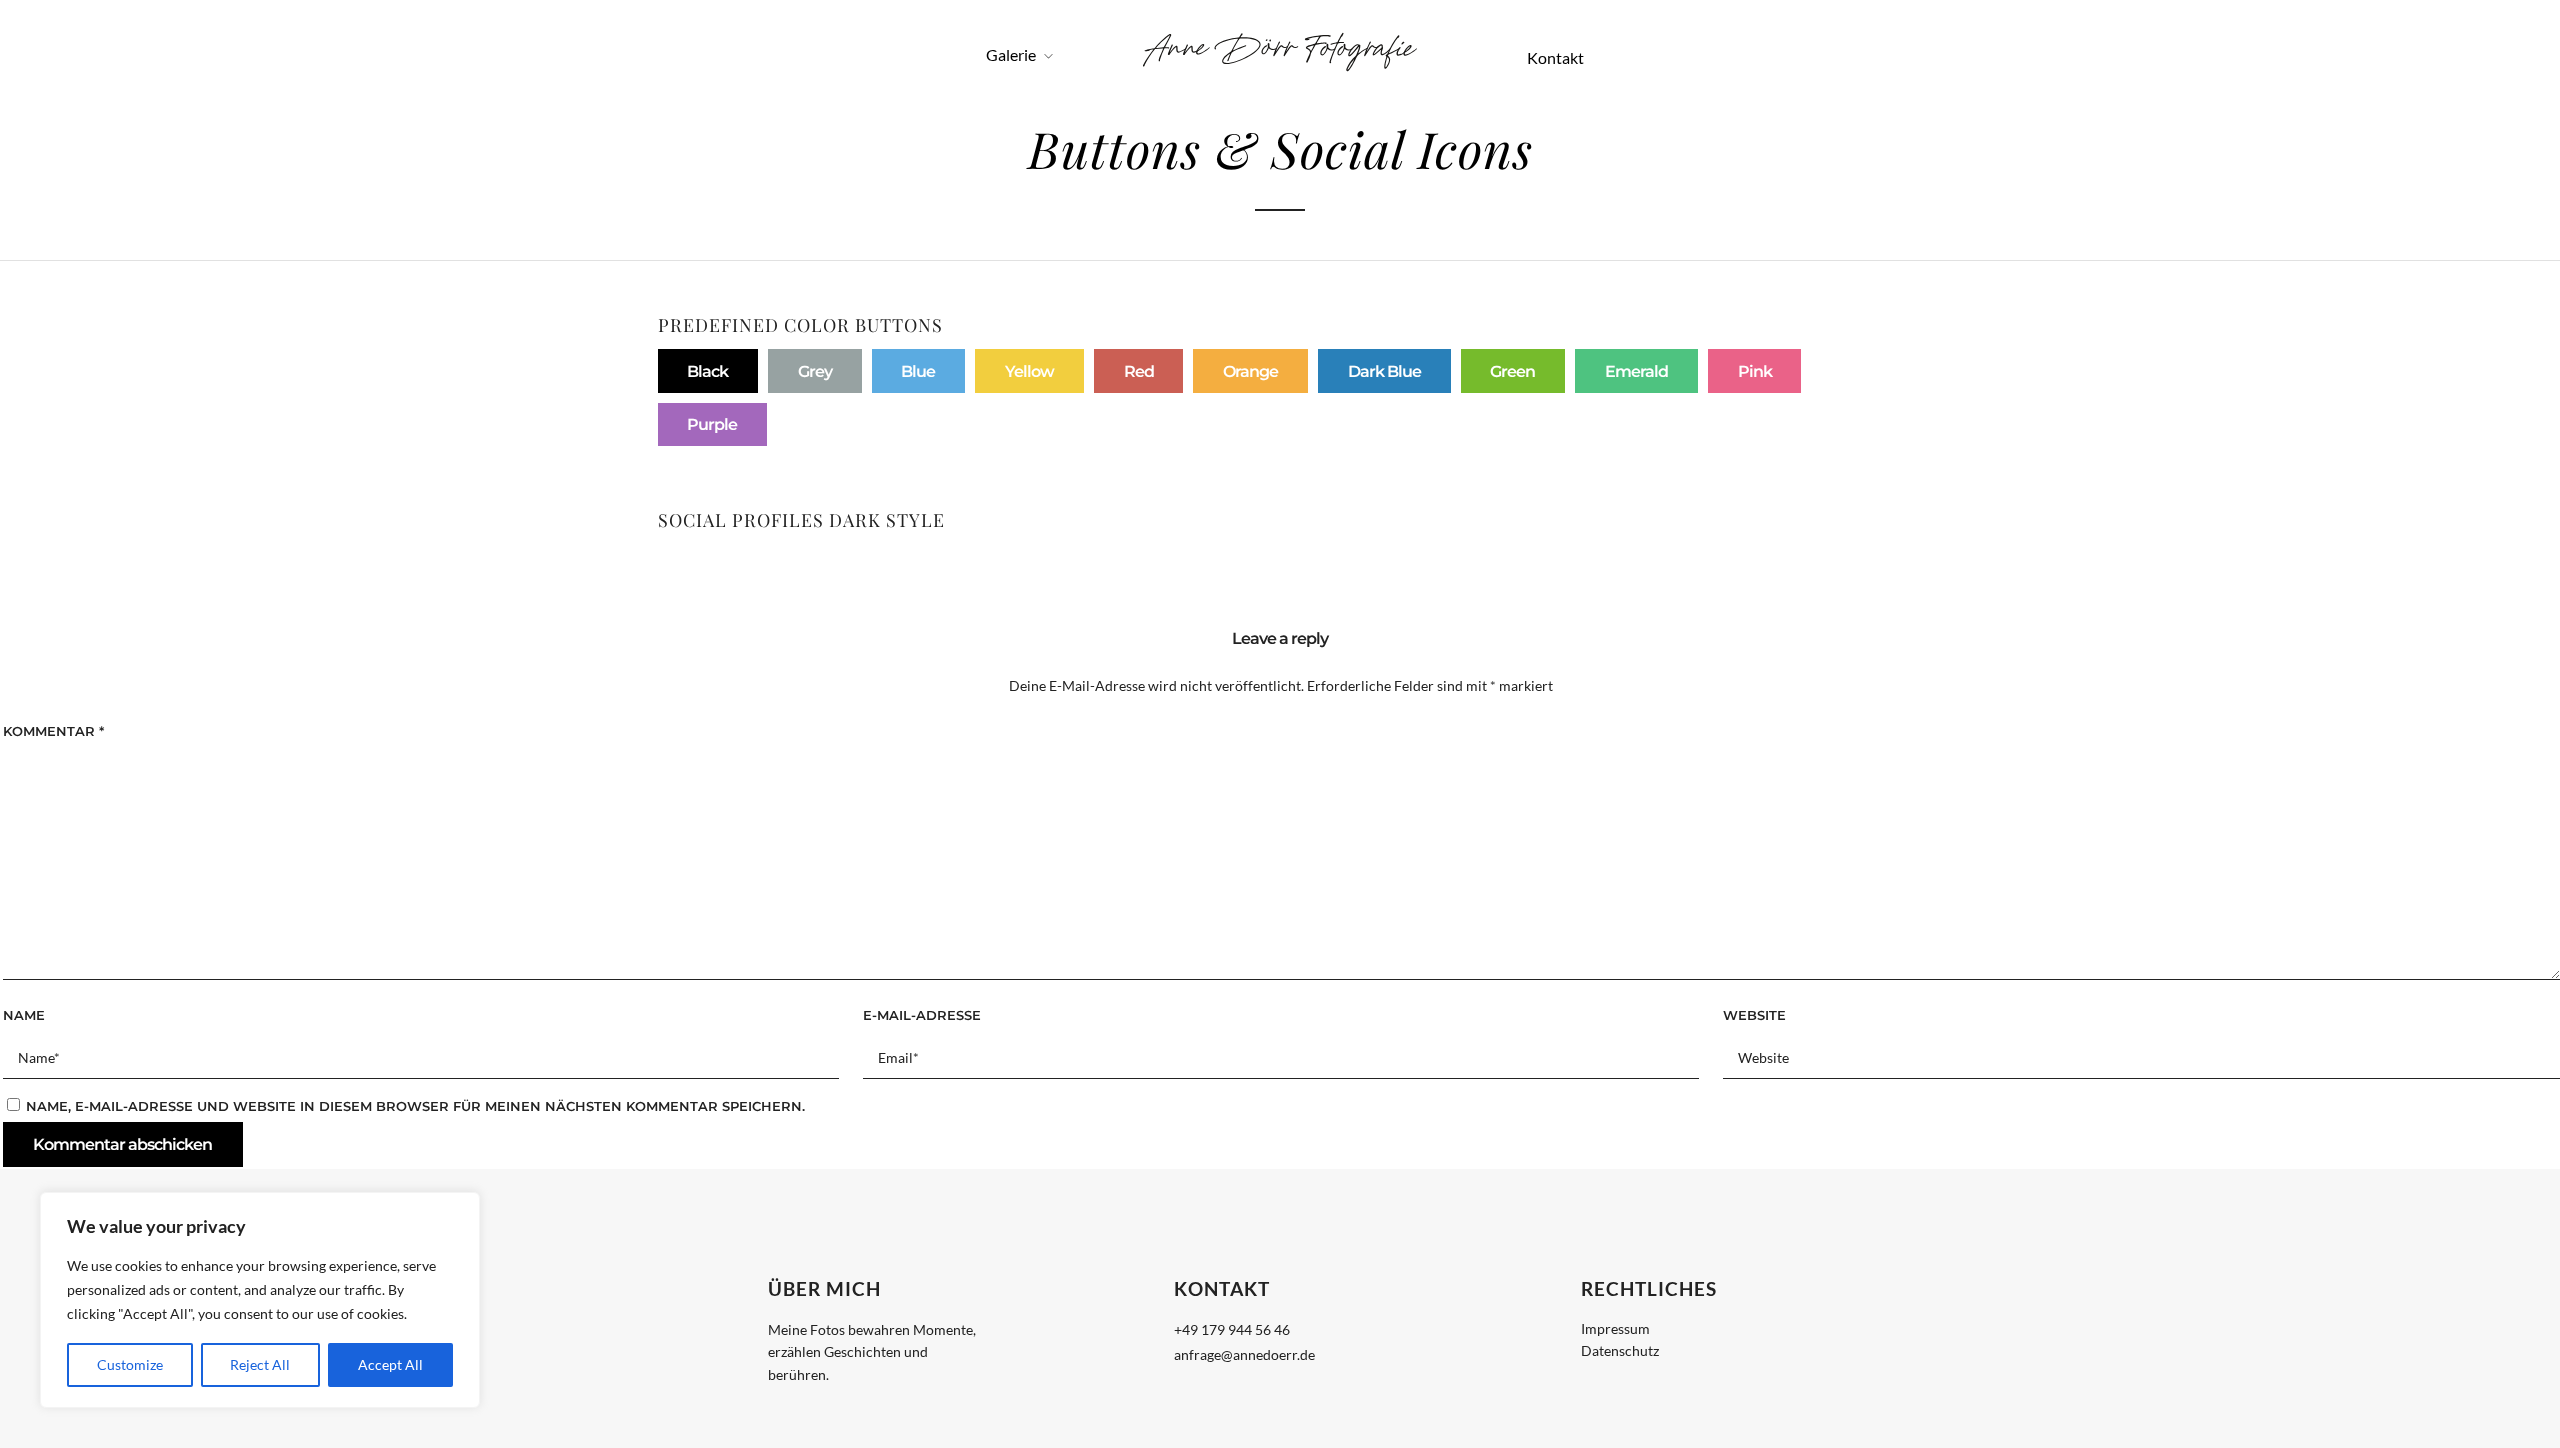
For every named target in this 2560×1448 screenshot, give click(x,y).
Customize (130, 1364)
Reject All (260, 1364)
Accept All (390, 1364)
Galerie (1011, 54)
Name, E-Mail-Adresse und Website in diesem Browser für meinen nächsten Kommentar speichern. (415, 1106)
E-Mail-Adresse (922, 1015)
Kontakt (1555, 57)
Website (1754, 1015)
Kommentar (53, 731)
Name (24, 1015)
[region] (260, 1300)
